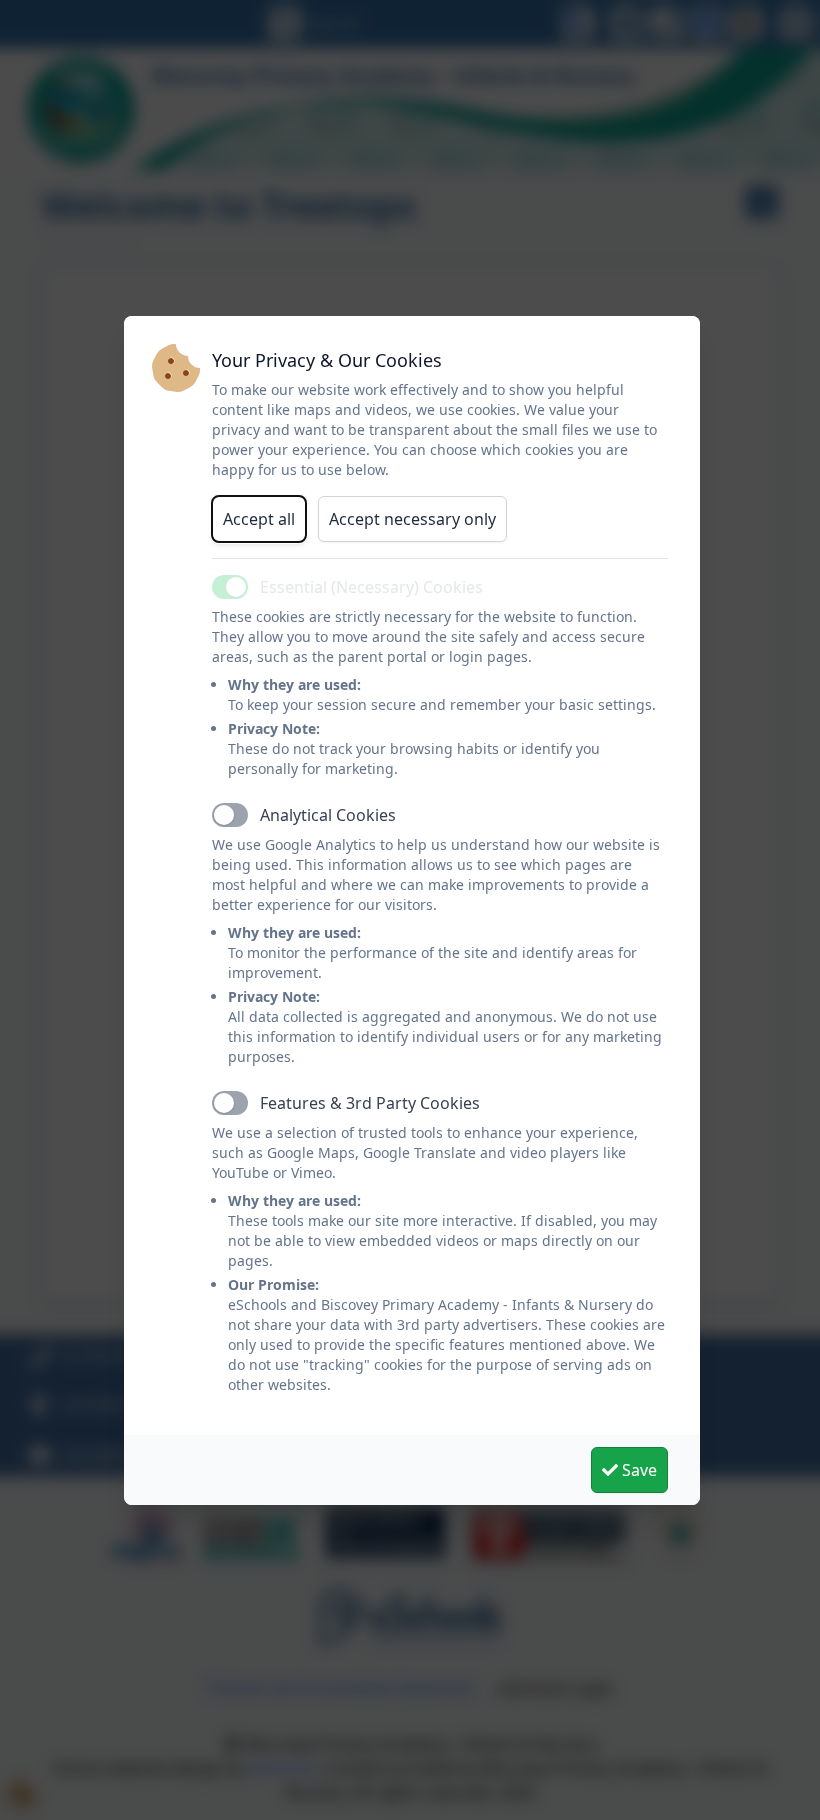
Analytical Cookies (328, 815)
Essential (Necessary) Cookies (371, 587)
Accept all (259, 519)
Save (637, 1470)
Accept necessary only (412, 519)
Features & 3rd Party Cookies (370, 1103)
